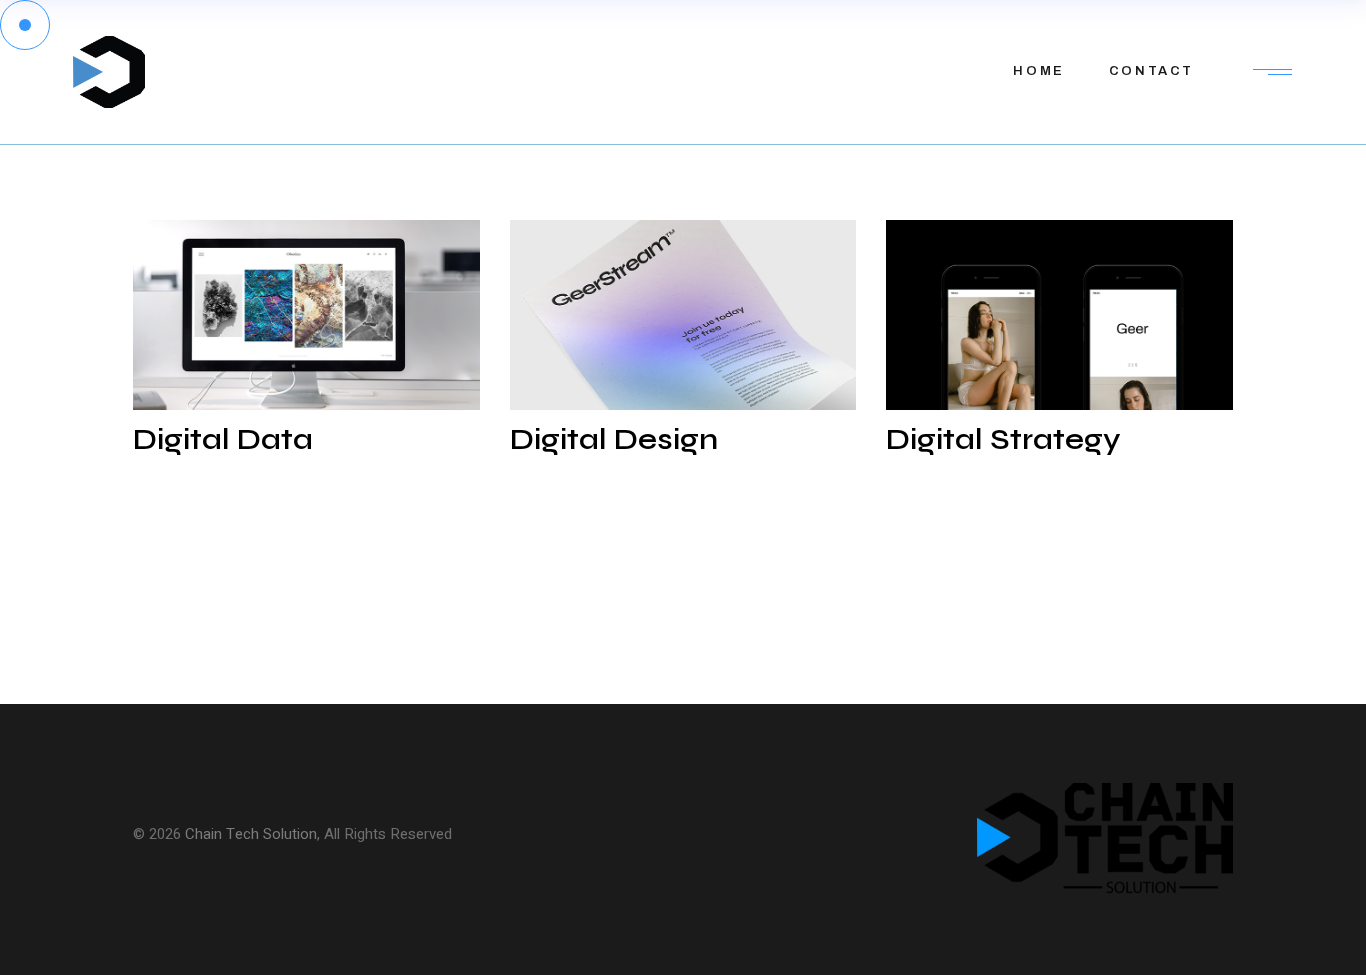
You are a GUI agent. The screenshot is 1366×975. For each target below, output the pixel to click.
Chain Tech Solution (251, 834)
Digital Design (614, 439)
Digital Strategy (1003, 439)
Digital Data (223, 439)
